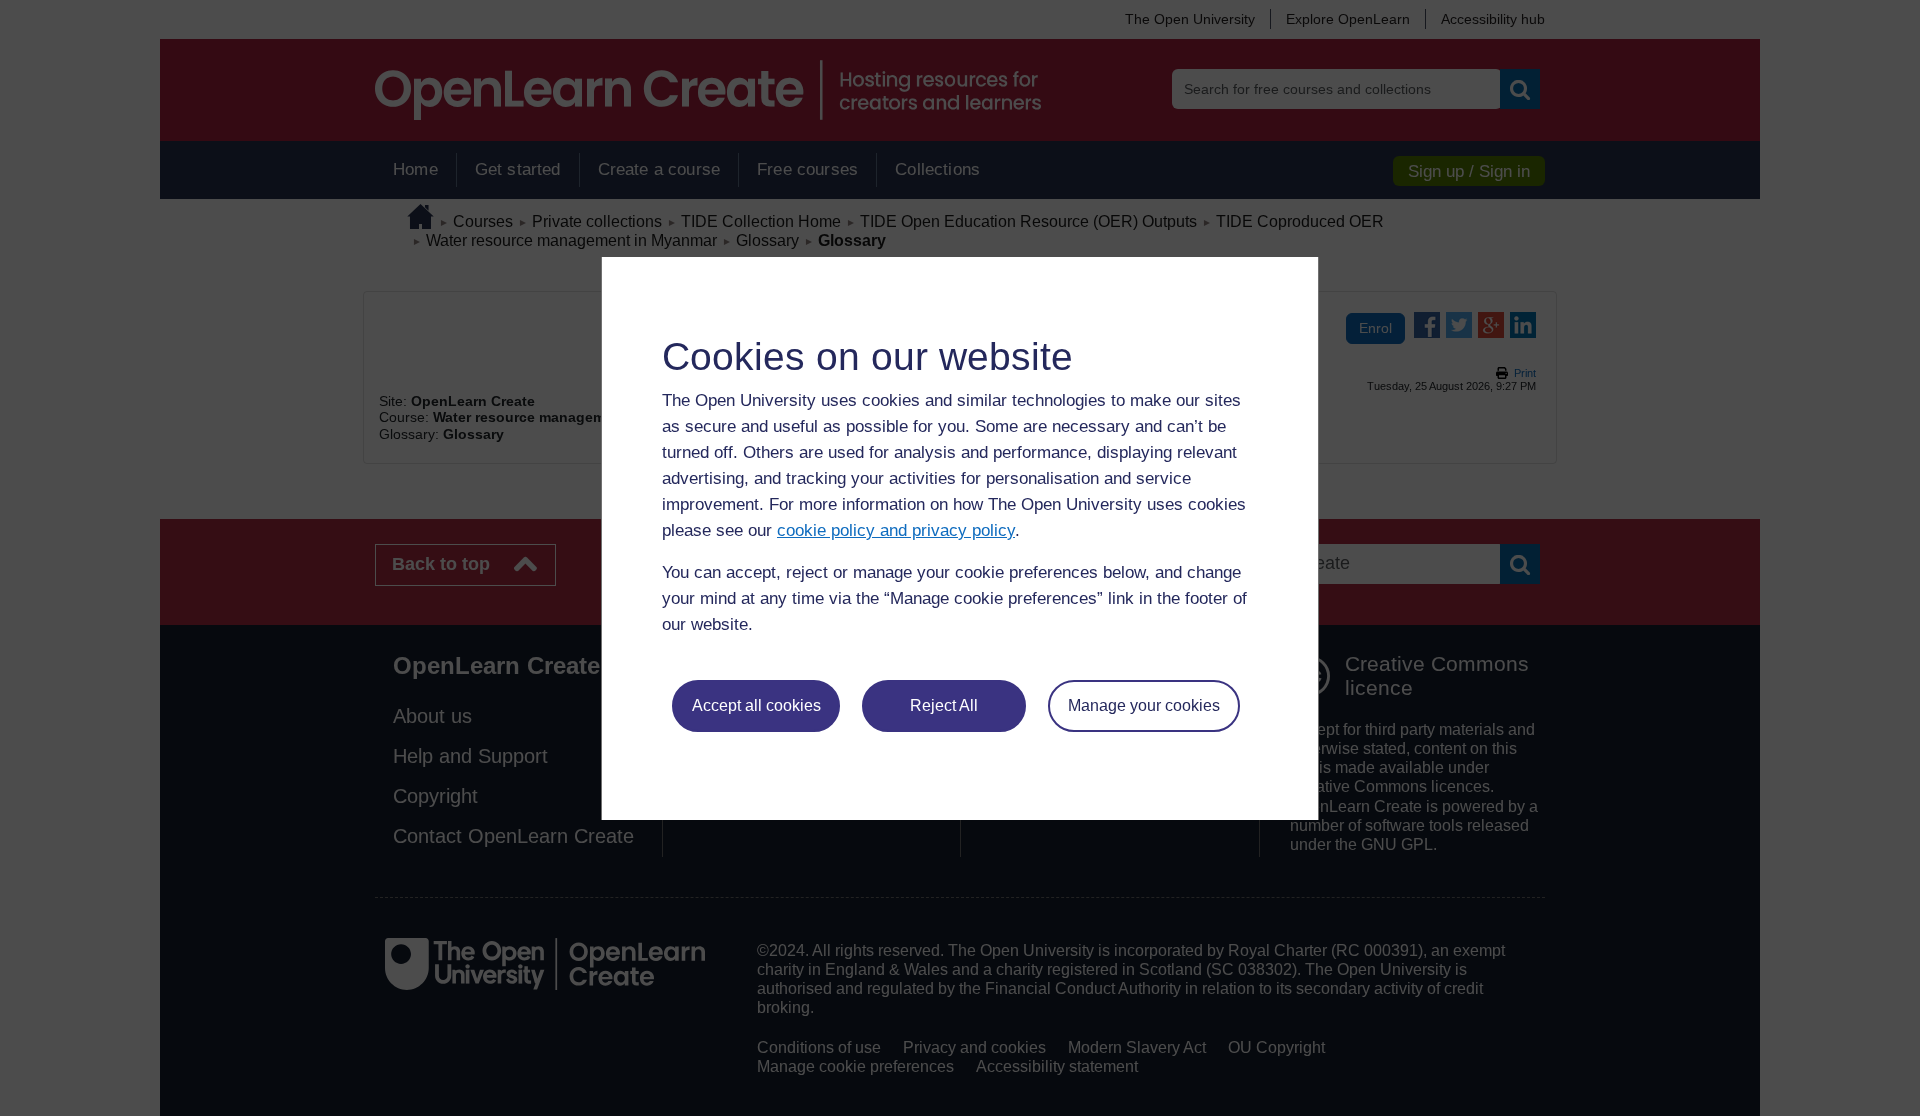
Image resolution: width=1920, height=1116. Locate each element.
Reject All (944, 705)
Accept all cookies (756, 705)
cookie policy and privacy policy (896, 530)
